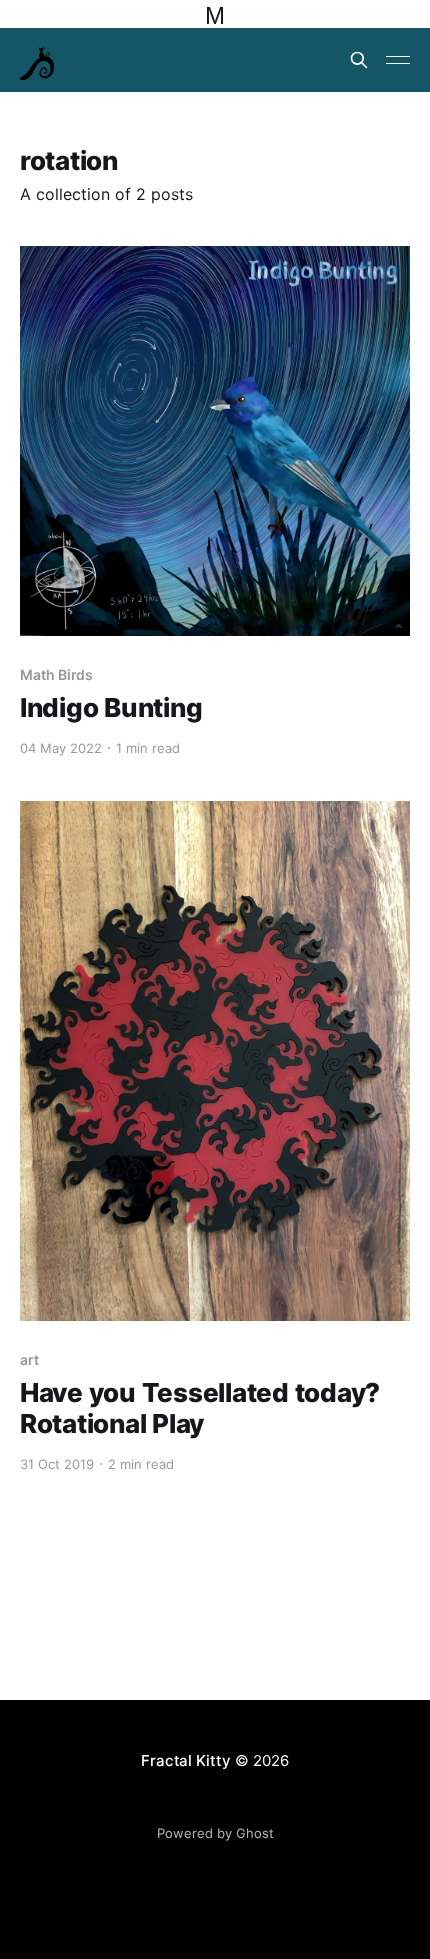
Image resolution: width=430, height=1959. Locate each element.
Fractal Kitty (185, 1760)
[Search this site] (359, 60)
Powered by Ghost (215, 1833)
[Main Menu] (398, 60)
